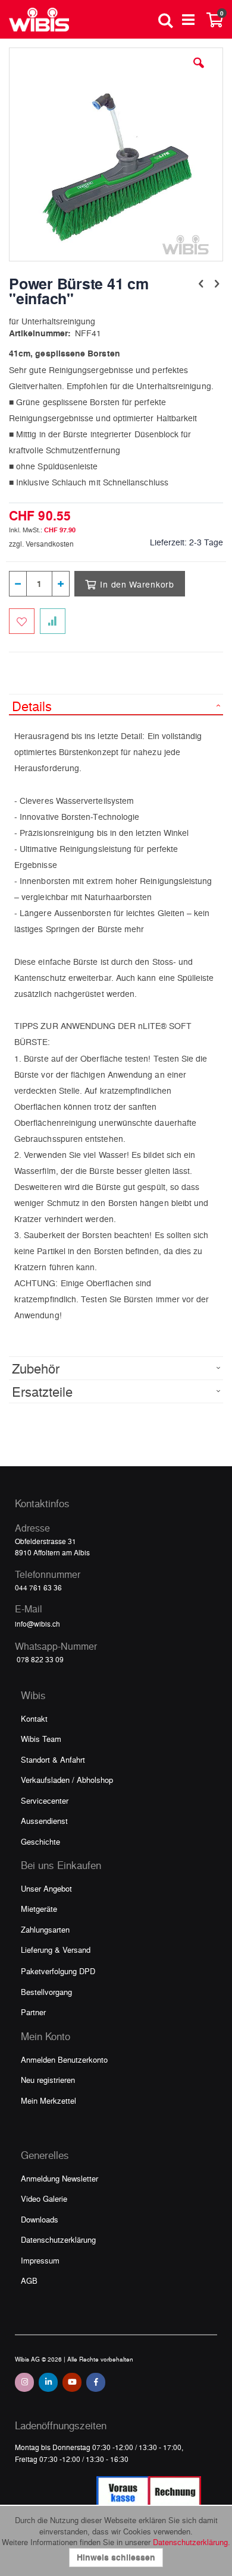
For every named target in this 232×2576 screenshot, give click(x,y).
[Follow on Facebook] (96, 2382)
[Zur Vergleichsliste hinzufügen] (53, 621)
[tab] (116, 705)
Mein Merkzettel (48, 2100)
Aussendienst (44, 1821)
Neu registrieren (48, 2080)
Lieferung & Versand (56, 1950)
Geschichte (40, 1841)
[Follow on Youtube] (72, 2382)
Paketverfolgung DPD (58, 1971)
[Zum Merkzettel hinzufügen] (22, 621)
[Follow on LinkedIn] (48, 2382)
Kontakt (34, 1718)
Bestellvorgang (46, 1992)
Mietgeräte (39, 1909)
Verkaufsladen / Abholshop (67, 1780)
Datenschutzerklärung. (192, 2542)
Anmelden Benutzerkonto (64, 2059)
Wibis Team (41, 1739)
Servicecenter (45, 1800)
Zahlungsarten (45, 1929)
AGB (29, 2280)
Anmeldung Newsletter (59, 2178)
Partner (33, 2012)
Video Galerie (44, 2198)
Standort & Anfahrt (53, 1759)
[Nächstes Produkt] (217, 283)
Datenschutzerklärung (58, 2239)
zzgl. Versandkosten (41, 544)
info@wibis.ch (37, 1624)
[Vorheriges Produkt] (201, 283)
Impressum (40, 2260)
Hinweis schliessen (116, 2557)
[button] (199, 72)
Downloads (40, 2219)
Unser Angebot (46, 1888)
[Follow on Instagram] (24, 2382)
